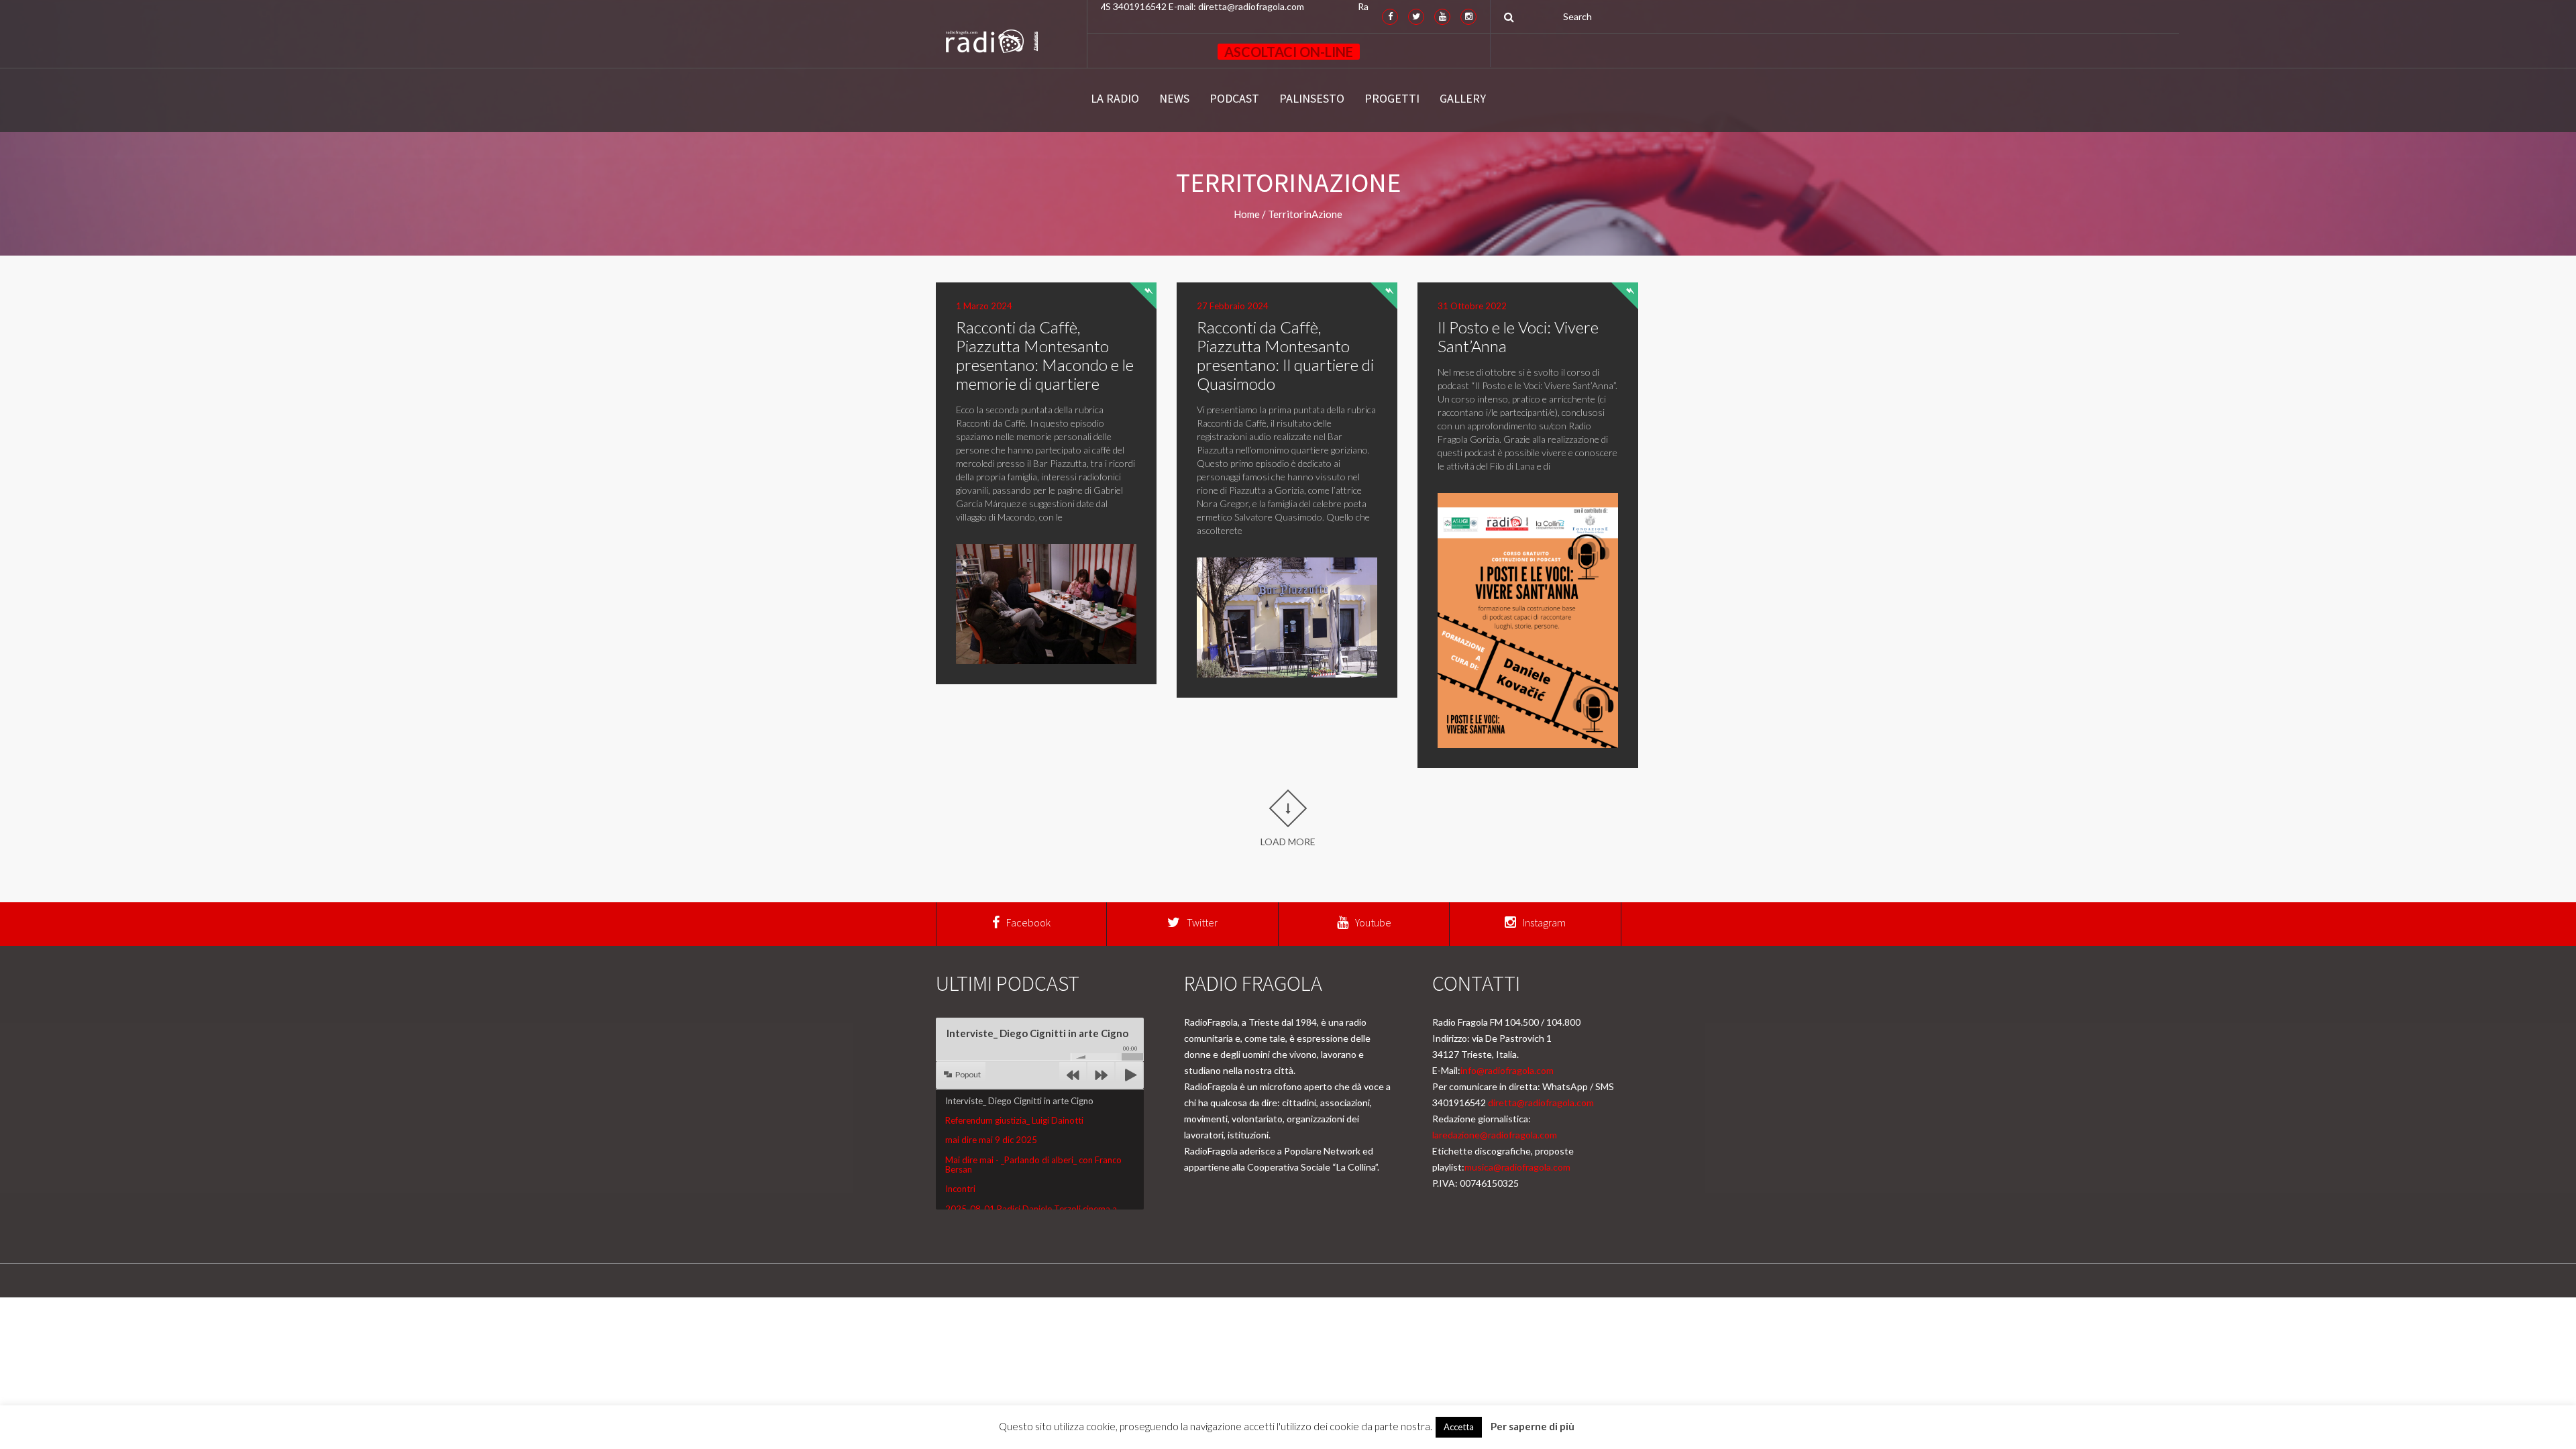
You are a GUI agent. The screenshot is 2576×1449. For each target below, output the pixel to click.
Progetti (1392, 99)
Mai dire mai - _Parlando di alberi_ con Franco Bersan (1033, 1165)
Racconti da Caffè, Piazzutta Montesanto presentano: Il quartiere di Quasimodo (1285, 355)
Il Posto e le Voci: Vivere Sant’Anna (1518, 336)
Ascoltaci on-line (1289, 52)
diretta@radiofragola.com (1541, 1103)
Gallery (1463, 99)
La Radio (1115, 99)
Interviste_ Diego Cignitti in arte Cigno (1019, 1101)
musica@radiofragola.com (1517, 1167)
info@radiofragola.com (1507, 1070)
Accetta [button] (1459, 1427)
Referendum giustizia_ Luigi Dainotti (1014, 1120)
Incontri (960, 1189)
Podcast (1234, 99)
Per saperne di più (1533, 1426)
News (1174, 99)
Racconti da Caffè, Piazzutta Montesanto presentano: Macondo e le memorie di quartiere (1045, 355)
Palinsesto (1312, 99)
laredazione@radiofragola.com (1495, 1135)
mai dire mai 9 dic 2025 (991, 1140)
